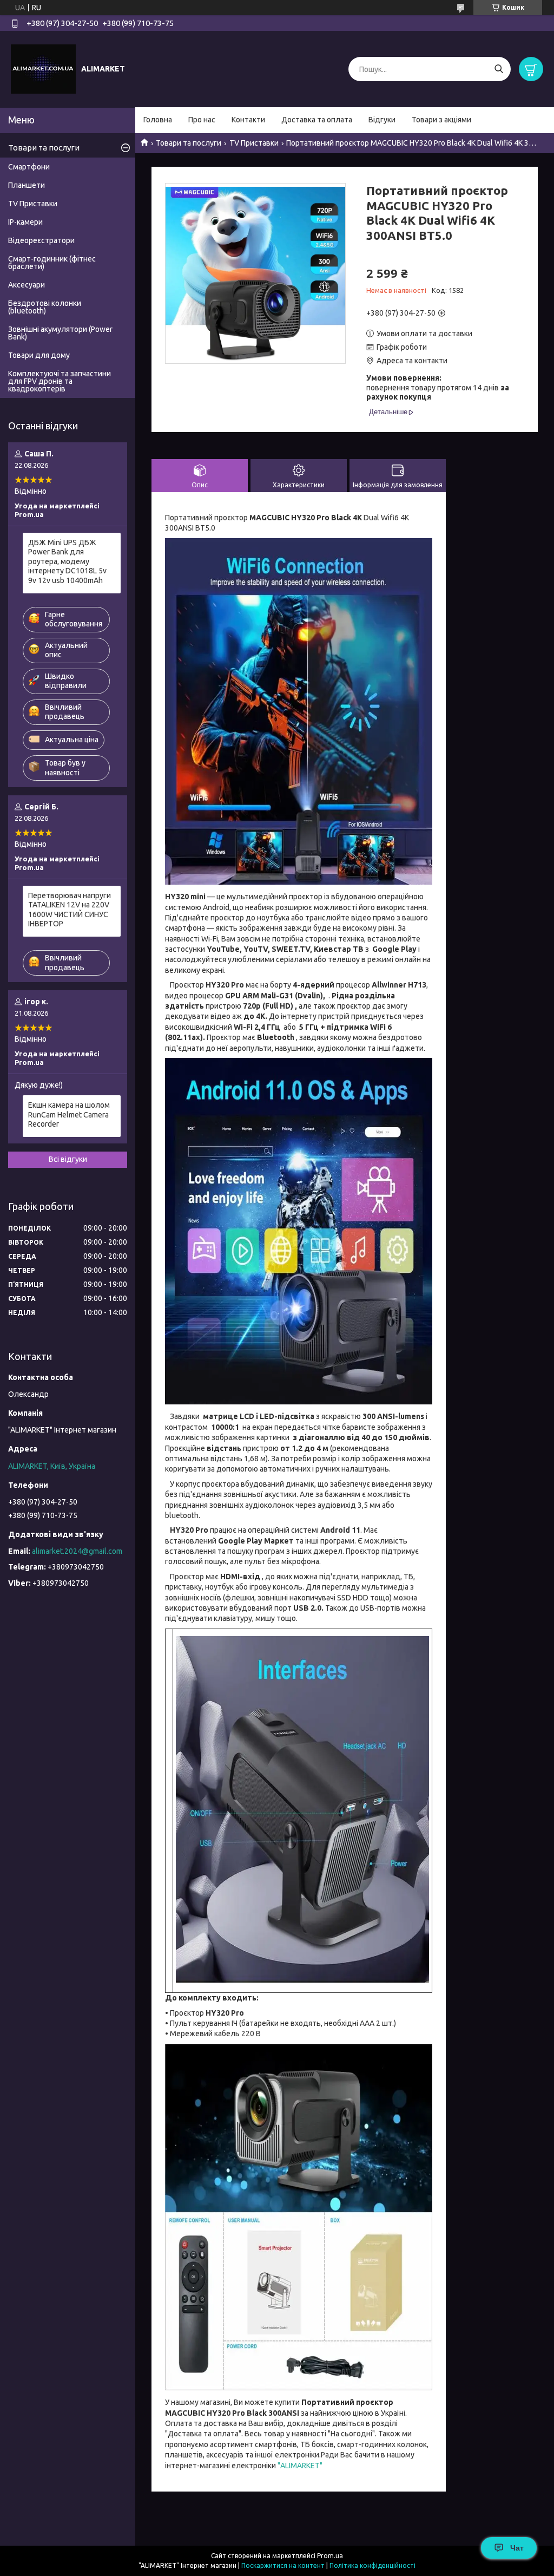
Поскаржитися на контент (283, 2565)
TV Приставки (254, 143)
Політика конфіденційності (372, 2565)
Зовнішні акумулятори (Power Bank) (60, 333)
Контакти (248, 120)
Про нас (202, 120)
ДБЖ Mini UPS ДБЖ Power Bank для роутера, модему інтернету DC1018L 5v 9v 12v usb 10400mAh (67, 561)
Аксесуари (27, 285)
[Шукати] (499, 69)
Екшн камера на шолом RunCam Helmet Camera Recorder (69, 1114)
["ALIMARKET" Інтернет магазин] (43, 69)
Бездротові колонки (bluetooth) (45, 307)
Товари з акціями (441, 120)
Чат (517, 2548)
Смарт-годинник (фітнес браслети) (52, 263)
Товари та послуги (189, 143)
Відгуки (382, 120)
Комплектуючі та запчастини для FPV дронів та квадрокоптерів (60, 381)
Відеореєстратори (41, 240)
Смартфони (29, 167)
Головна (158, 120)
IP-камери (25, 222)
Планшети (27, 185)
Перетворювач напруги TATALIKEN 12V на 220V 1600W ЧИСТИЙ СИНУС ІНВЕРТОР (70, 910)
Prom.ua (330, 2556)
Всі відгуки (68, 1159)
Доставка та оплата (317, 120)
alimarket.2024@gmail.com (77, 1551)
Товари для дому (39, 355)
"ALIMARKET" (299, 2466)
